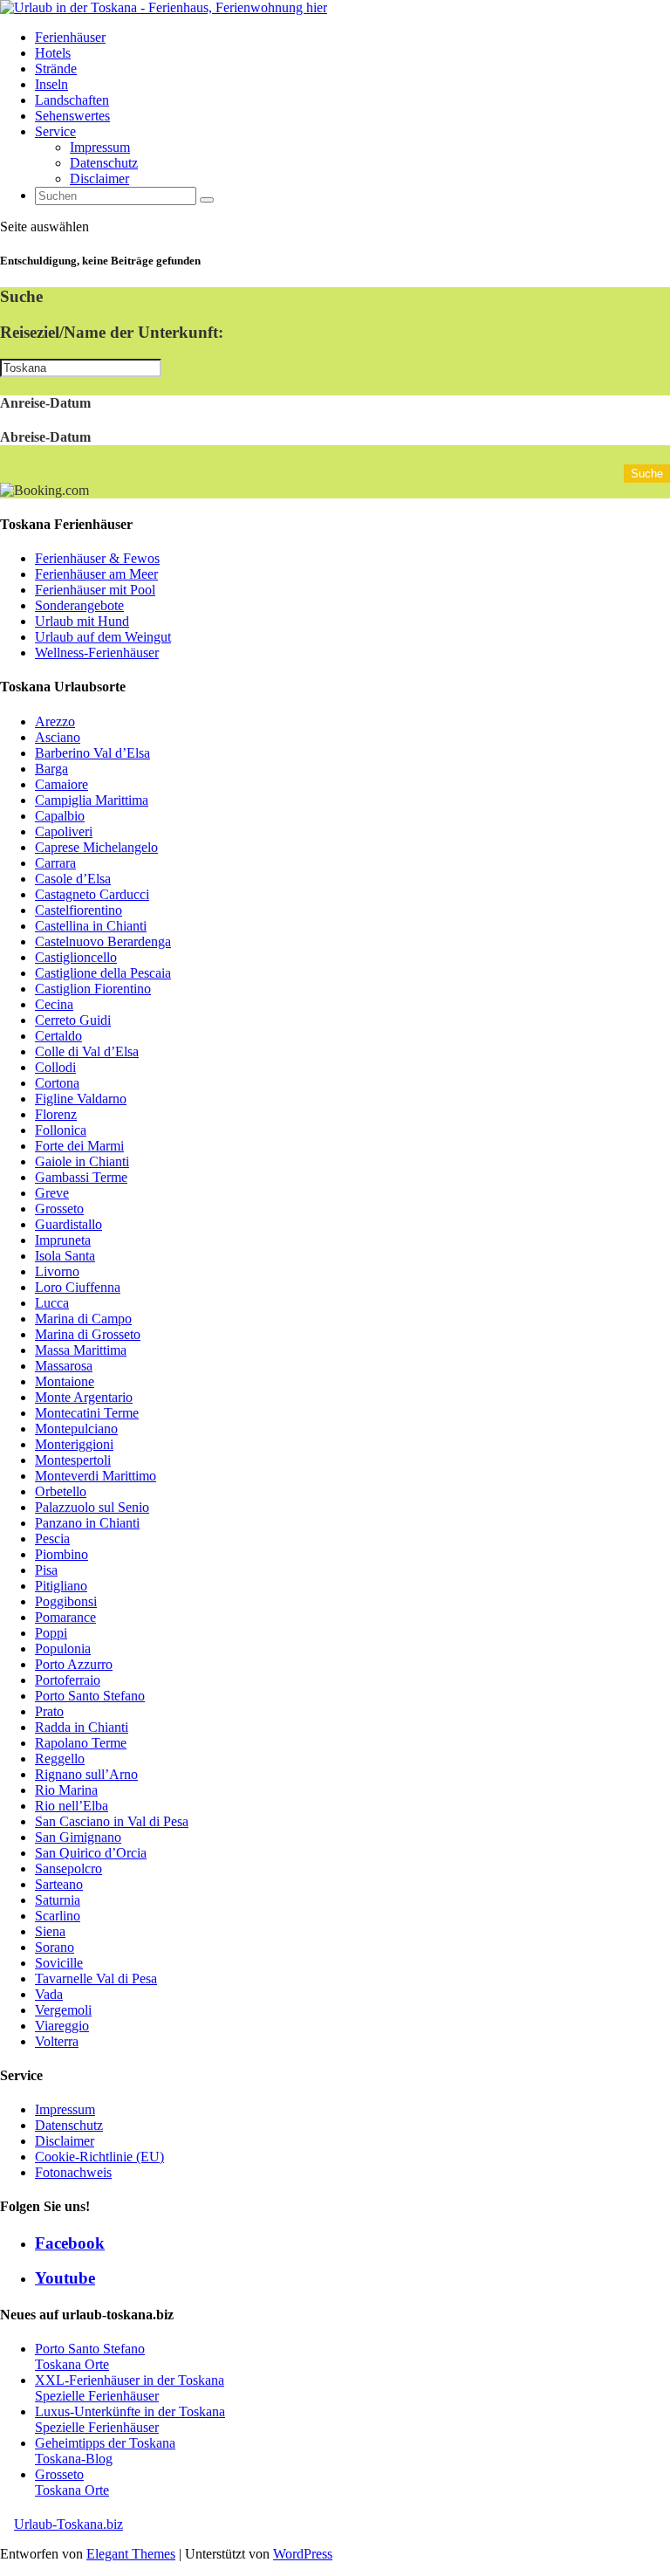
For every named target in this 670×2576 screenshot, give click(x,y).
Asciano (58, 737)
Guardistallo (68, 1224)
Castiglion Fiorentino (93, 989)
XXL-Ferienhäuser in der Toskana (130, 2380)
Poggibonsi (66, 1601)
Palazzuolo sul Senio (92, 1507)
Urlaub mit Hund (82, 621)
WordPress (303, 2554)
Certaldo (58, 1036)
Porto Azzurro (74, 1664)
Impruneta (63, 1240)
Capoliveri (64, 831)
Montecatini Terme (87, 1413)
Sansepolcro (68, 1868)
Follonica (61, 1130)
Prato (49, 1711)
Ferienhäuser (70, 37)
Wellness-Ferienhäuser (97, 653)
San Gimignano (78, 1837)
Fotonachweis (73, 2172)
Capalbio (60, 816)
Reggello (60, 1759)
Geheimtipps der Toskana (105, 2443)
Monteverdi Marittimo (96, 1476)
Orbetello (61, 1491)
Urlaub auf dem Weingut (103, 637)
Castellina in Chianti (91, 926)
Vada (49, 1994)
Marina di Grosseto (88, 1334)
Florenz (56, 1114)
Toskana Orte (72, 2364)
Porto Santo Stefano (90, 1696)
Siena (50, 1931)
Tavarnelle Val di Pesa (96, 1978)
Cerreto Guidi (73, 1020)
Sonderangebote (79, 605)
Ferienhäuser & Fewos (97, 558)
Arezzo (55, 721)
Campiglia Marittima (92, 800)
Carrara (55, 863)
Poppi (51, 1633)
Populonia (63, 1649)
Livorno (57, 1271)
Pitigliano (61, 1586)
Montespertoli (73, 1460)
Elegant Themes (131, 2554)
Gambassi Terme (81, 1177)
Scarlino (58, 1916)
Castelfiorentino (79, 910)
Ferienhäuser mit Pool (95, 590)
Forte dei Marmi (79, 1146)
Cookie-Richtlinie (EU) (99, 2157)
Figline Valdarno (81, 1099)
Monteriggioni (74, 1444)
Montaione (65, 1381)
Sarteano (59, 1884)
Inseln (51, 84)
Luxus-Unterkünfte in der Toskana (130, 2411)
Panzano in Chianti (87, 1523)
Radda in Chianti (82, 1727)
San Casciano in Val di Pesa (112, 1821)
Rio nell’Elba (72, 1806)
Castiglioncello (76, 957)
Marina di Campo (83, 1319)
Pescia (52, 1539)
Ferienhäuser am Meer (96, 574)
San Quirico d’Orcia (91, 1853)
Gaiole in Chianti (82, 1161)
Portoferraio (68, 1680)
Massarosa (64, 1366)
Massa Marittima (81, 1350)
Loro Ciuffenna (78, 1287)
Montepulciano (76, 1429)
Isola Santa (65, 1256)
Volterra (57, 2041)
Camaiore (62, 784)
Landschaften (72, 100)
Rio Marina (66, 1790)
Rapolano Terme (81, 1743)
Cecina (54, 1004)
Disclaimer (99, 179)
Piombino (62, 1554)
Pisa (46, 1570)
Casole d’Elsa (73, 879)
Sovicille (59, 1963)
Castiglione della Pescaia (103, 973)
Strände (56, 69)
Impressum (100, 147)
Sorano (55, 1947)
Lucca (52, 1303)
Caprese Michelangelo (96, 847)
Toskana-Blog (74, 2459)
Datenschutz (104, 163)
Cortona (57, 1083)
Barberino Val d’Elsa (92, 753)
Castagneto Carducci (92, 894)
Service (55, 131)
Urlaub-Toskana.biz (68, 2524)
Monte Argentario (84, 1397)
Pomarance (65, 1617)
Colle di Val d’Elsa (87, 1051)
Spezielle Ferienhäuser (97, 2396)
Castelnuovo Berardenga (103, 941)
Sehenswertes (72, 116)
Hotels (53, 53)
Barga (51, 769)
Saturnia (58, 1900)
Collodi (55, 1067)
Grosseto (59, 1209)
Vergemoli (63, 2010)
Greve (52, 1193)
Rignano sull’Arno (86, 1774)
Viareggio (62, 2026)
